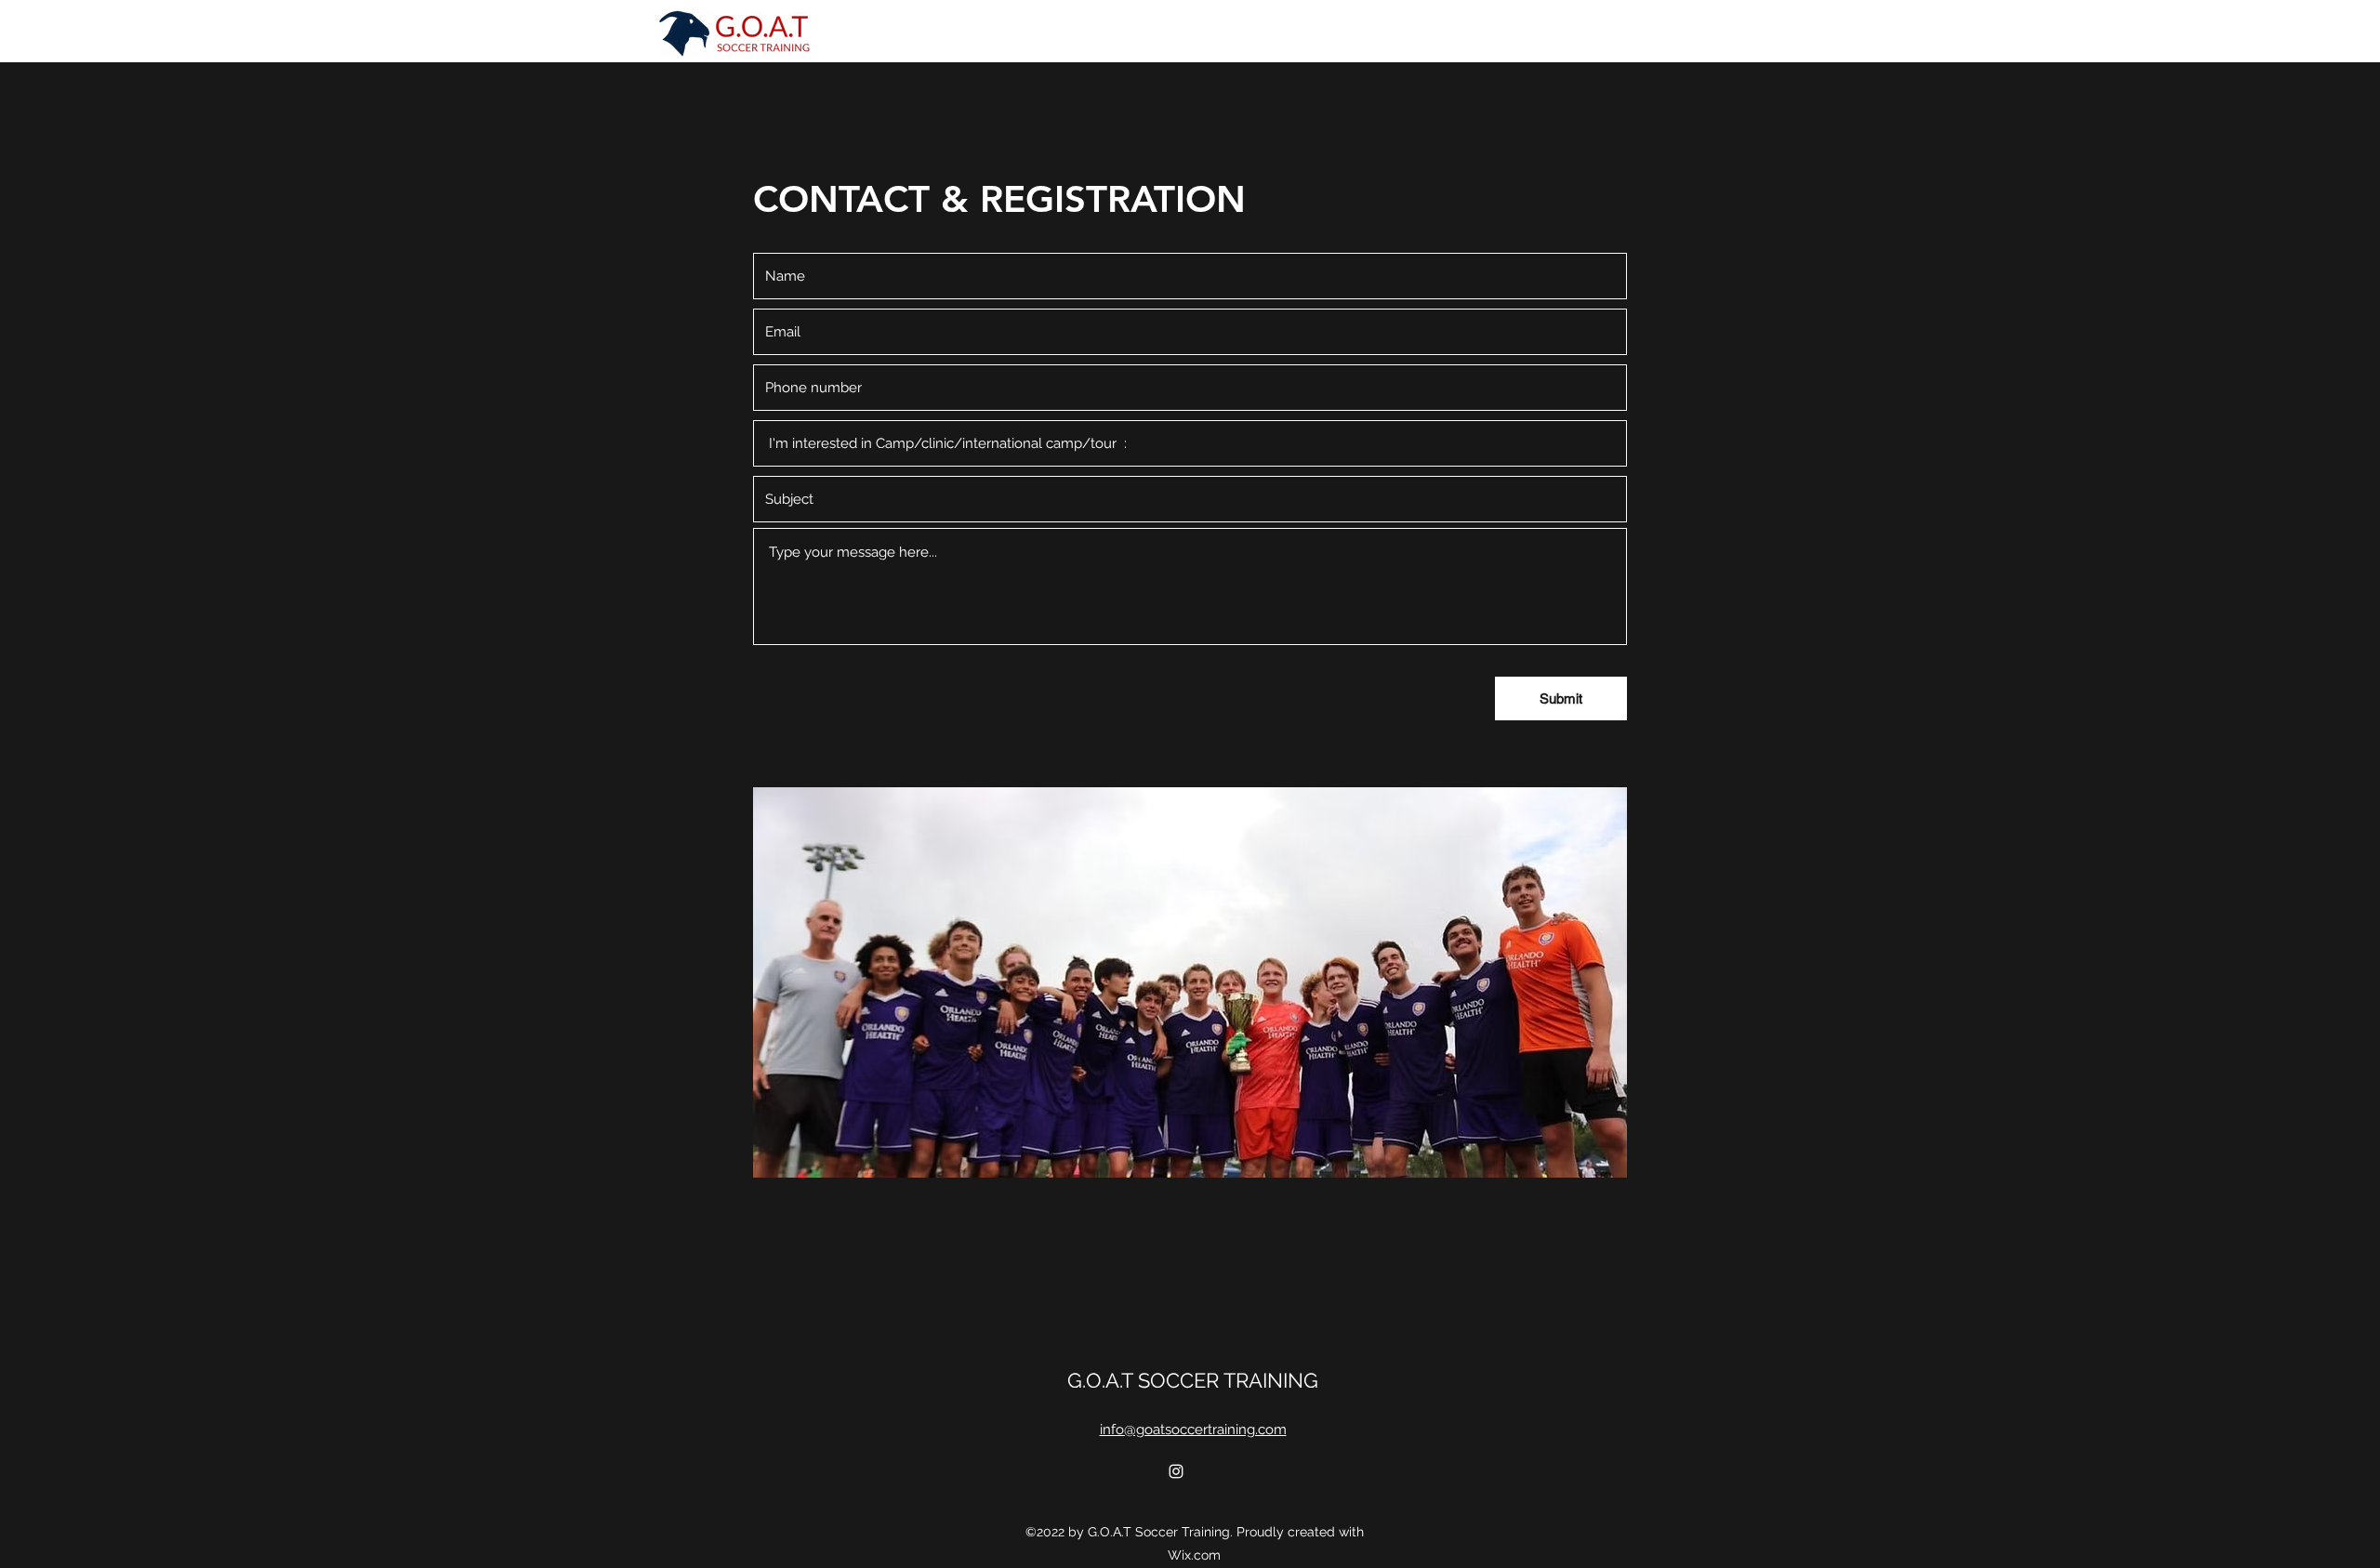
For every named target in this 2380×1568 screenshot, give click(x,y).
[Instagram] (1176, 1471)
